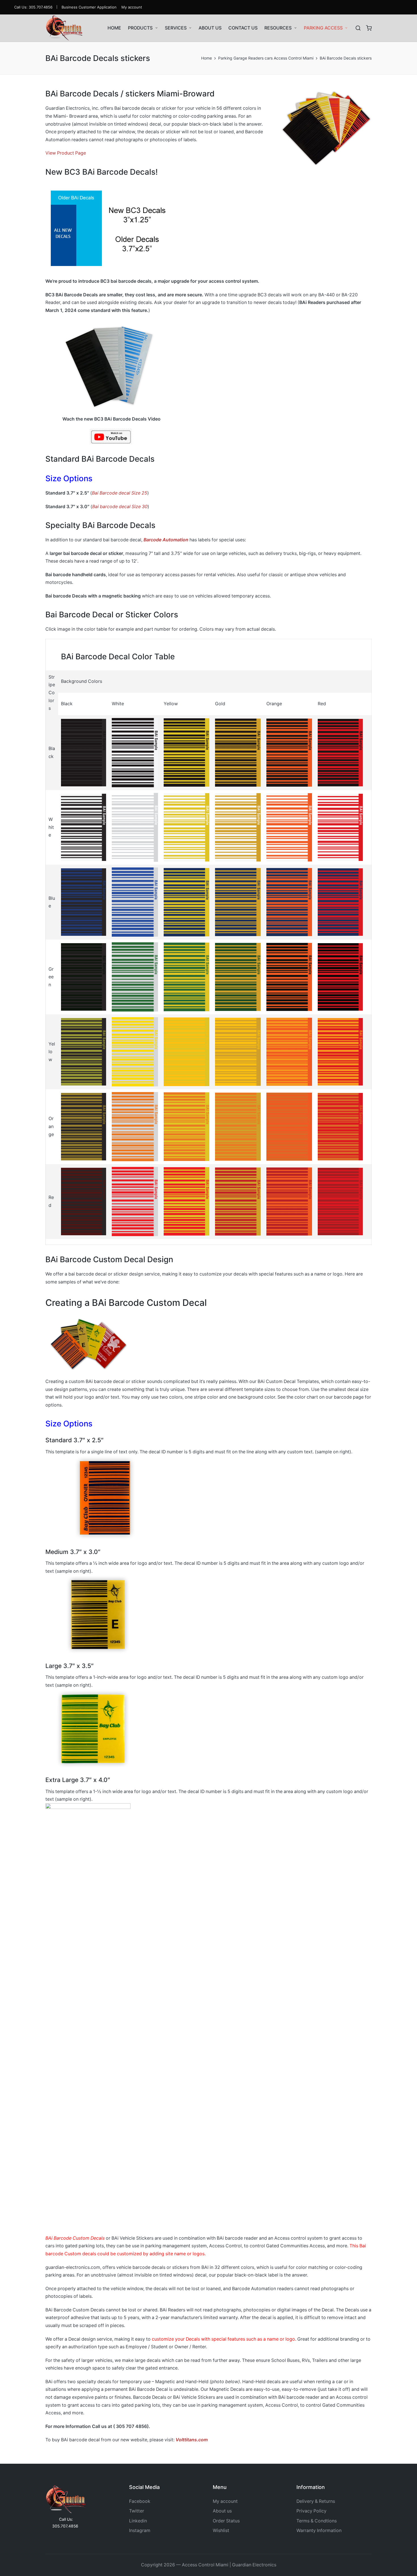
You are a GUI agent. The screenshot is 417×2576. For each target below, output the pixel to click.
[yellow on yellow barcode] (187, 1051)
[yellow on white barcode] (135, 1051)
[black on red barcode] (340, 752)
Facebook (140, 2501)
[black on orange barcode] (289, 752)
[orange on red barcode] (340, 1126)
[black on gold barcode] (238, 752)
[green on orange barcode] (289, 977)
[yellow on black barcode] (84, 1051)
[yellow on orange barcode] (289, 1051)
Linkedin (138, 2521)
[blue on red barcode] (340, 902)
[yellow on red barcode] (340, 1051)
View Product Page (66, 153)
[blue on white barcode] (135, 902)
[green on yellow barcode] (187, 977)
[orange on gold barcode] (238, 1126)
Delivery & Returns (316, 2501)
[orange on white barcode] (135, 1126)
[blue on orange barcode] (289, 902)
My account (225, 2501)
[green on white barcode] (135, 977)
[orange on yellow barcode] (187, 1126)
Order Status (226, 2521)
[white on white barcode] (135, 827)
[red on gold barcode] (238, 1201)
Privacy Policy (311, 2511)
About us (222, 2511)
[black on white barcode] (135, 752)
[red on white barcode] (135, 1201)
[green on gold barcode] (238, 977)
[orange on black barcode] (84, 1126)
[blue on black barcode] (84, 902)
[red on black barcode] (84, 1201)
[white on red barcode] (340, 827)
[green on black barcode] (84, 977)
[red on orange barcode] (289, 1201)
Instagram (140, 2530)
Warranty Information (319, 2530)
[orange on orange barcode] (289, 1126)
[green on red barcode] (340, 977)
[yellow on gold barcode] (238, 1051)
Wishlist (221, 2530)
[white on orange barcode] (289, 827)
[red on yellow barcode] (187, 1201)
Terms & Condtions (317, 2521)
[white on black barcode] (84, 827)
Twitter (137, 2511)
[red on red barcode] (340, 1201)
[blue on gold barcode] (238, 902)
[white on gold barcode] (238, 827)
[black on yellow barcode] (187, 752)
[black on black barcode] (84, 752)
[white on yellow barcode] (187, 827)
